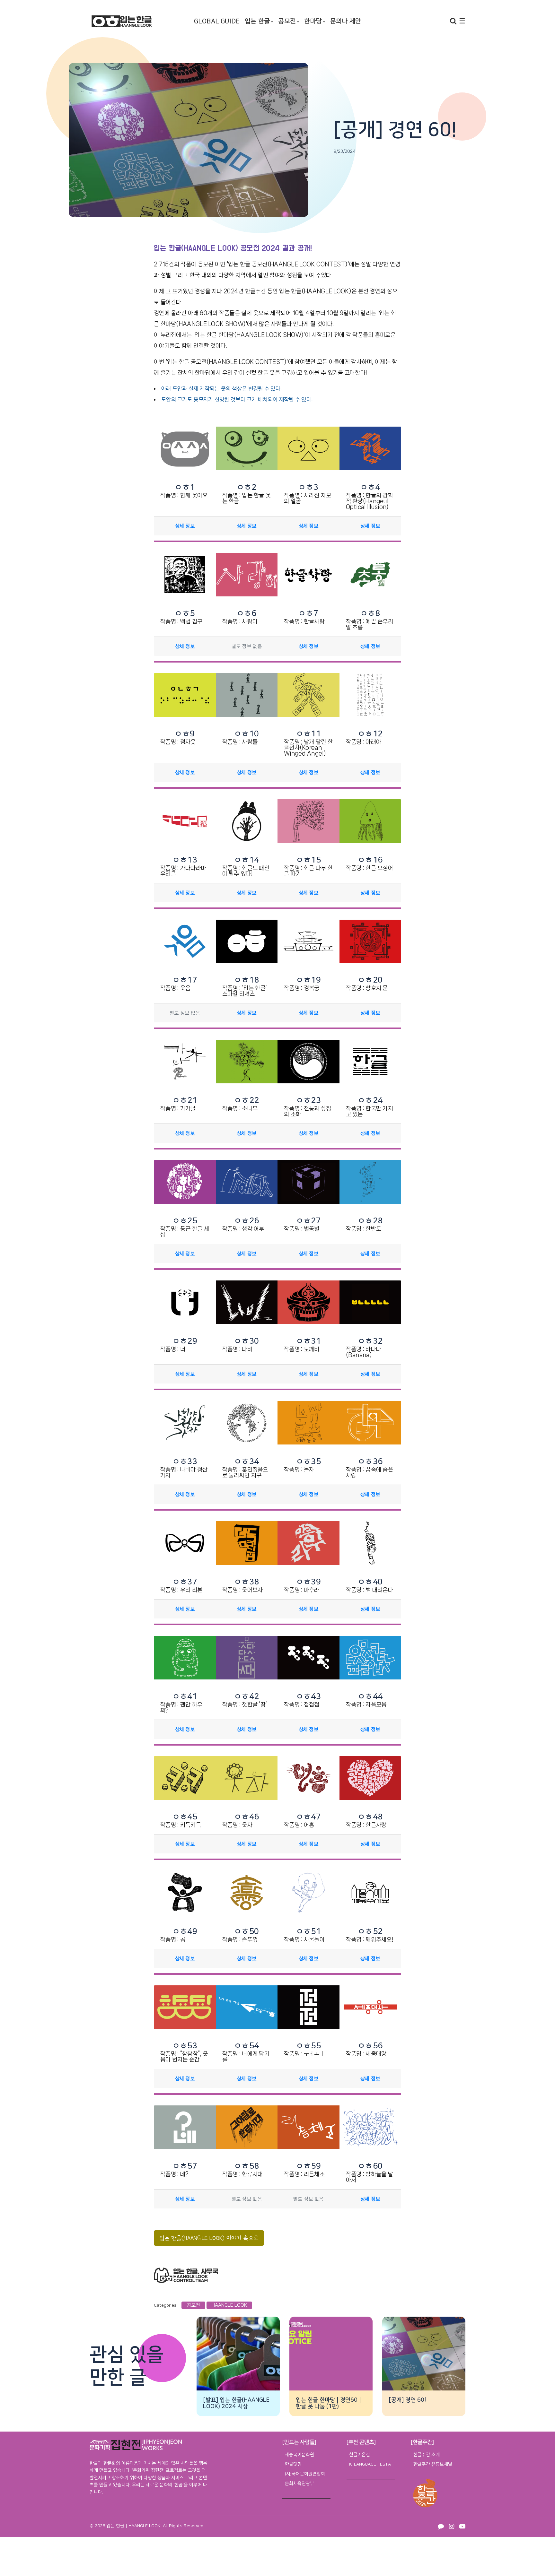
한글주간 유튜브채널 (433, 2464)
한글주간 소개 (427, 2455)
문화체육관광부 (300, 2484)
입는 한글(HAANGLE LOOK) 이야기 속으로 (209, 2238)
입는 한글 (257, 21)
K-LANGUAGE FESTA (370, 2464)
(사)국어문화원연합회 (305, 2474)
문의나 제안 (346, 21)
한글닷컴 (293, 2464)
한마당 (313, 21)
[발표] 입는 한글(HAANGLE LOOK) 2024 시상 (236, 2403)
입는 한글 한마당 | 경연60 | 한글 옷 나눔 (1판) (328, 2403)
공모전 (287, 21)
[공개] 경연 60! (407, 2400)
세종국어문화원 (300, 2455)
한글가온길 (360, 2455)
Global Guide (217, 21)
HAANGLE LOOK (229, 2305)
